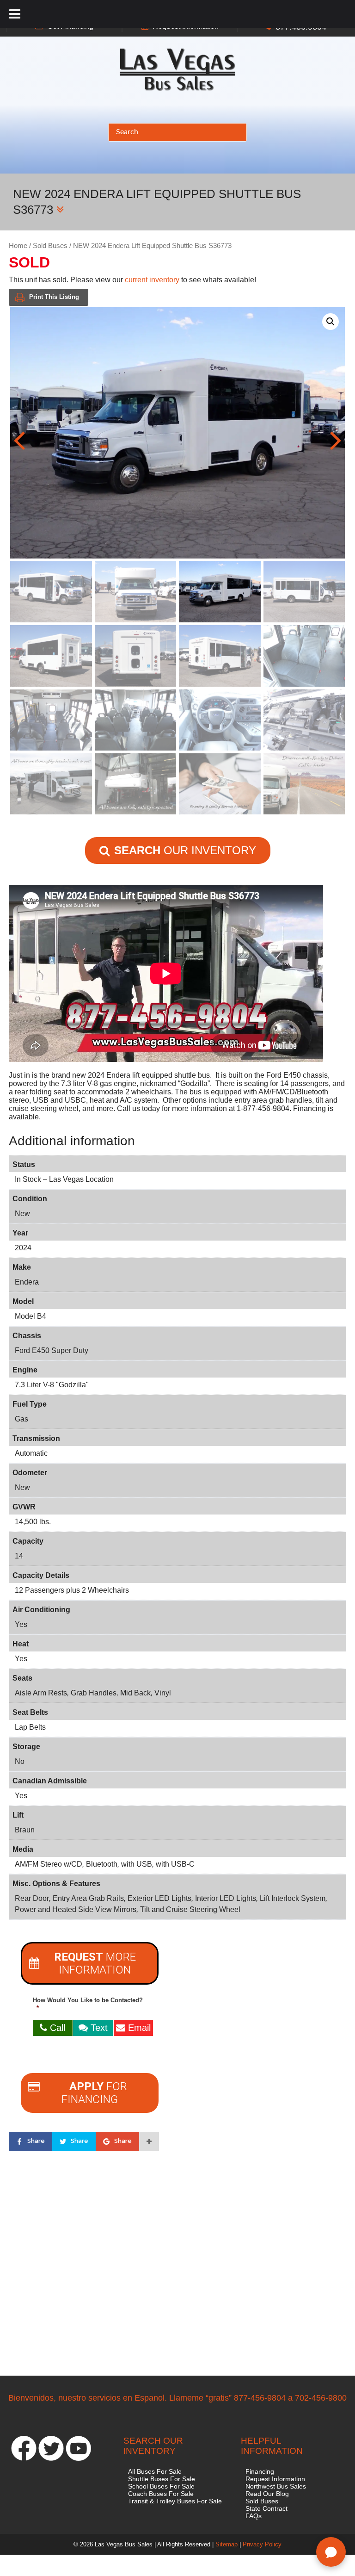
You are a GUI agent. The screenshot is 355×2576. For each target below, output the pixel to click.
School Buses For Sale (161, 2486)
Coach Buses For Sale (161, 2494)
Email (138, 2028)
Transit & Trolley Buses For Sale (175, 2501)
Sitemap (226, 2544)
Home (18, 246)
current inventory (152, 280)
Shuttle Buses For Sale (162, 2479)
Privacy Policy (262, 2544)
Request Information (275, 2479)
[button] (331, 322)
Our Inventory (185, 850)
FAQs (254, 2516)
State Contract (266, 2508)
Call (56, 2028)
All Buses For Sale (155, 2471)
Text (98, 2028)
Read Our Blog (267, 2494)
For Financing (94, 2093)
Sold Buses (50, 246)
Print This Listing (54, 297)
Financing (260, 2471)
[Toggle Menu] (15, 14)
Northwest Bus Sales (276, 2486)
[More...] (149, 2141)
